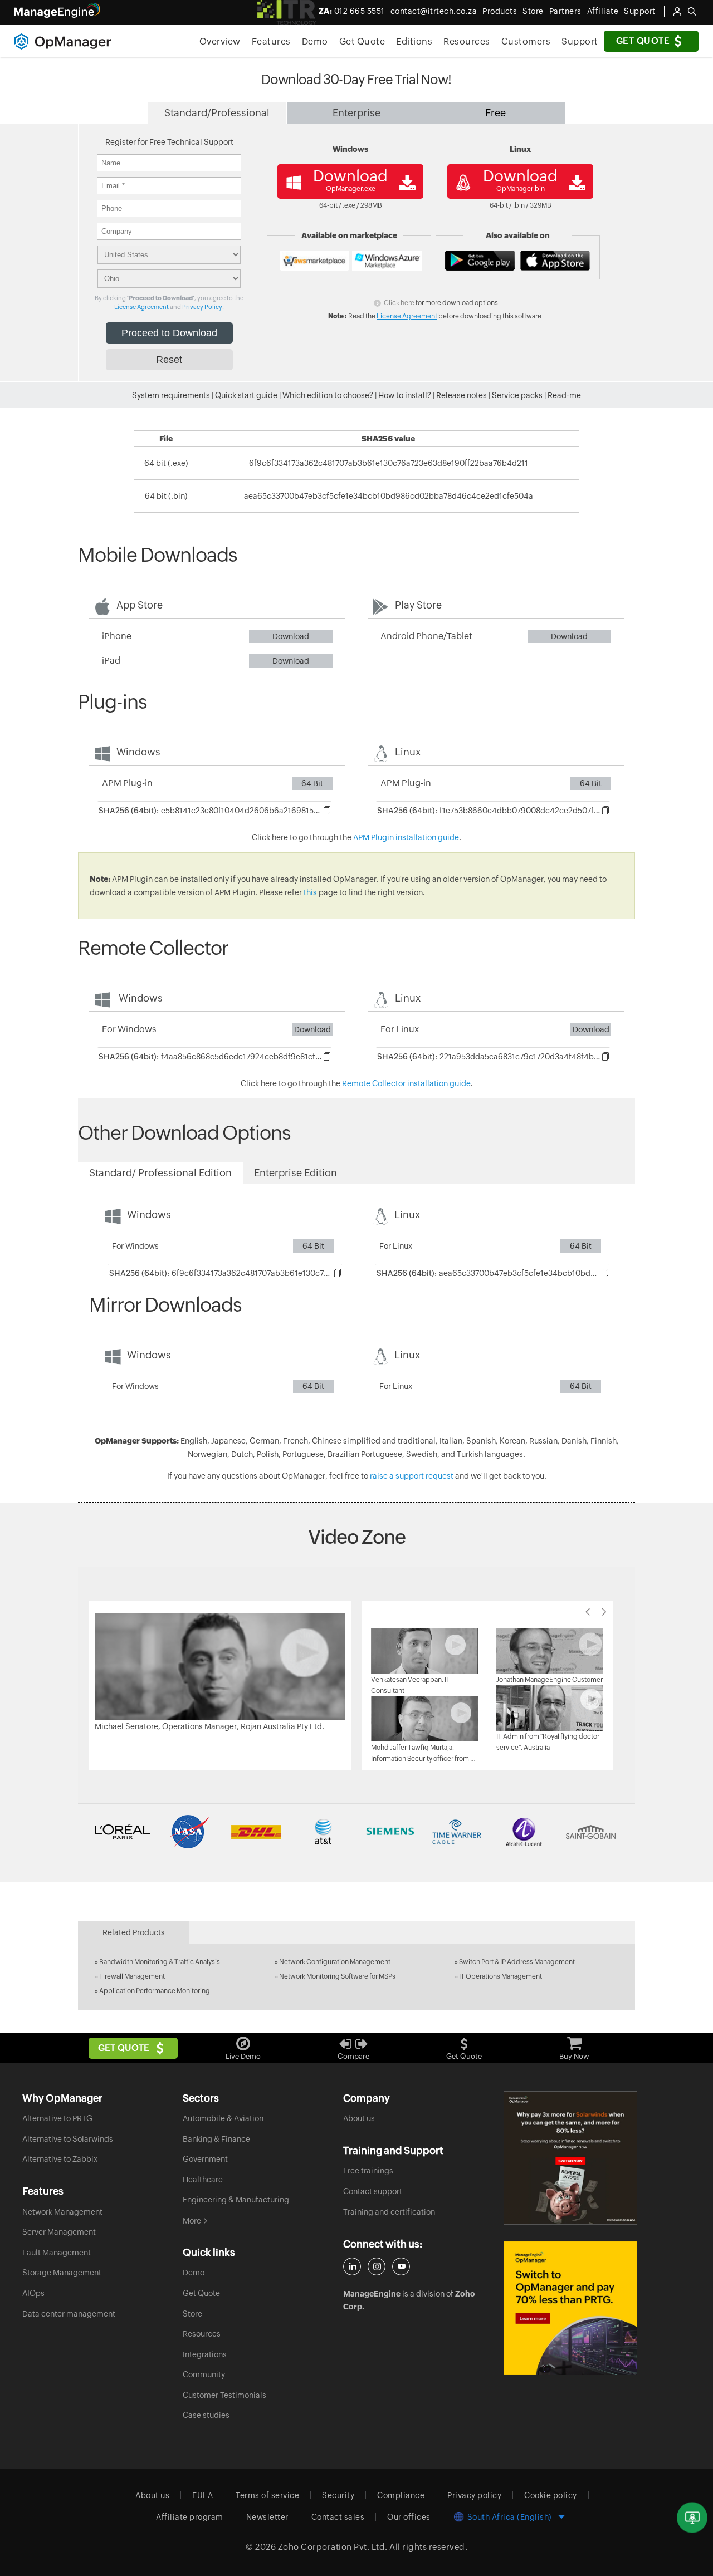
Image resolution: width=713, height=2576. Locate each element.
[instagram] (377, 2266)
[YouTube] (401, 2266)
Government (205, 2159)
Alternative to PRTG (57, 2118)
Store (533, 11)
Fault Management (57, 2253)
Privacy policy (474, 2495)
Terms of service (267, 2495)
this (310, 892)
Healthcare (203, 2180)
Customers (526, 41)
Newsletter (267, 2517)
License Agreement (141, 307)
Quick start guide (246, 395)
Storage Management (62, 2273)
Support (580, 41)
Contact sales (338, 2517)
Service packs (517, 395)
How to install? (405, 395)
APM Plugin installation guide (406, 837)
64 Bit (312, 783)
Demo (315, 41)
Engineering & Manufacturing (236, 2200)
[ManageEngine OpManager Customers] (356, 1832)
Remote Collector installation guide (406, 1083)
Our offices (409, 2517)
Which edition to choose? (328, 395)
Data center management (69, 2314)
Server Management (59, 2232)
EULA (202, 2495)
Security (338, 2495)
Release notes (462, 395)
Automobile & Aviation (223, 2118)
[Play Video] (220, 1665)
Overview (220, 41)
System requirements (171, 395)
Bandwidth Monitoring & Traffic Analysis (160, 1962)
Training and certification (389, 2212)
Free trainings (368, 2171)
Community (204, 2374)
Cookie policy (551, 2495)
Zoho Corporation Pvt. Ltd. (333, 2547)
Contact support (373, 2191)
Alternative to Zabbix (60, 2159)
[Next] (604, 1612)
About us (359, 2118)
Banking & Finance (216, 2139)
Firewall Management (132, 1976)
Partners (565, 11)
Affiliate (603, 11)
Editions (414, 41)
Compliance (401, 2495)
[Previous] (588, 1612)
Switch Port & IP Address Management (517, 1962)
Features (271, 41)
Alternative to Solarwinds (68, 2139)
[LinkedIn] (352, 2266)
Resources (467, 41)
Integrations (205, 2354)
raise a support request (412, 1476)
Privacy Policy (202, 307)
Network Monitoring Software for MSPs (337, 1976)
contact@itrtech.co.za (434, 11)
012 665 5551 (352, 11)
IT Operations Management (500, 1976)
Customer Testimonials (224, 2395)
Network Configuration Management (335, 1962)
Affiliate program (190, 2517)
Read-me (564, 395)
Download (291, 636)
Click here (399, 303)
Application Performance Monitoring (155, 1991)
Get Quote (643, 41)
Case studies (206, 2415)
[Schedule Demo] (692, 2518)
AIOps (33, 2293)
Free (495, 113)
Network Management (62, 2212)
